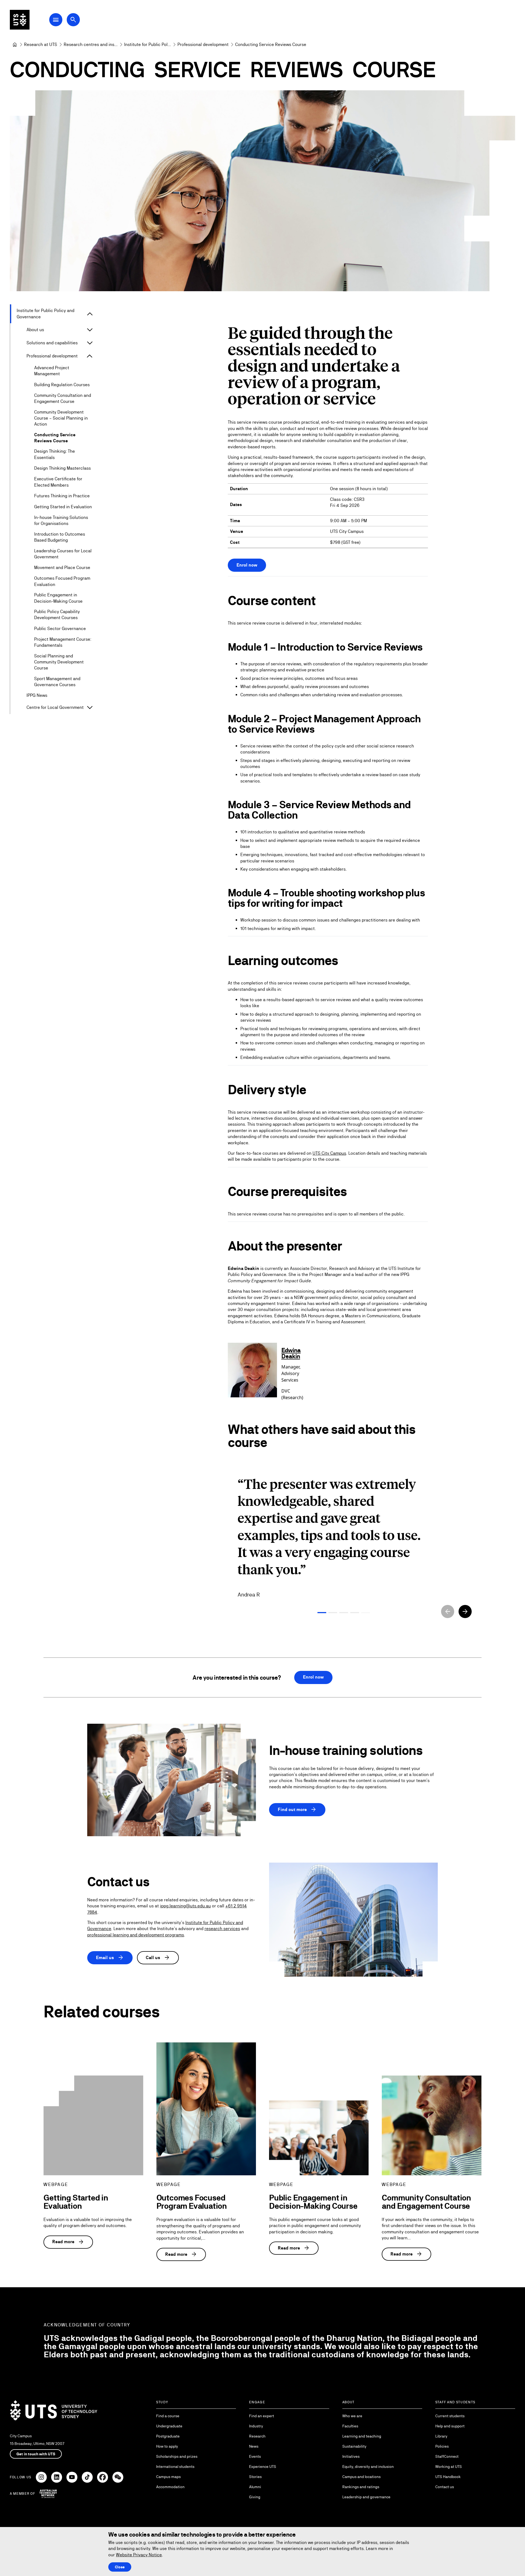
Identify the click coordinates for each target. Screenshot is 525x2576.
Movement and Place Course (62, 568)
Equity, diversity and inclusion (368, 2467)
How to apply (167, 2446)
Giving (255, 2497)
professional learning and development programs (136, 1935)
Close (120, 2567)
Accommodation (170, 2487)
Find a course (168, 2416)
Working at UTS (449, 2467)
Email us (110, 1958)
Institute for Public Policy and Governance (46, 314)
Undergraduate (169, 2426)
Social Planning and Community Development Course (59, 662)
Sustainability (354, 2446)
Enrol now (247, 565)
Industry (256, 2426)
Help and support (450, 2426)
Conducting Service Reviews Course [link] (271, 44)
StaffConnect (447, 2456)
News (254, 2446)
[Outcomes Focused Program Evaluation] (206, 2109)
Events (255, 2456)
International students (175, 2467)
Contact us (445, 2487)
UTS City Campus (329, 1153)
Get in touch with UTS (36, 2454)
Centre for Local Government (55, 707)
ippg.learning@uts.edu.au (185, 1906)
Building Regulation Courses (62, 385)
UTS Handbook (448, 2477)
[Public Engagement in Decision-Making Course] (319, 2138)
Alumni (255, 2487)
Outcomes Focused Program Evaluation (62, 581)
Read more (68, 2242)
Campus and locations (361, 2477)
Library (441, 2436)
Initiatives (351, 2456)
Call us (158, 1958)
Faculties (350, 2426)
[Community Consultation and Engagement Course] (431, 2125)
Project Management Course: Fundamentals (63, 642)
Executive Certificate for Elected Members (58, 482)
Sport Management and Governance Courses (57, 682)
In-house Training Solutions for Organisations (61, 520)
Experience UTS (263, 2467)
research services (222, 1929)
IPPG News (37, 695)
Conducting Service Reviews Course (55, 438)
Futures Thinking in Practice (62, 496)
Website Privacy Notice (139, 2555)
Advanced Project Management (52, 371)
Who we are (352, 2416)
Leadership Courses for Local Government (63, 554)
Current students (450, 2416)
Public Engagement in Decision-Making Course (58, 598)
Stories (255, 2477)
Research (257, 2436)
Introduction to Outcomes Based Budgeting (60, 537)
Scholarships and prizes (177, 2456)
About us (35, 330)
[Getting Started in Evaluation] (93, 2125)
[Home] (15, 45)
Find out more (297, 1810)
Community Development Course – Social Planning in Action (61, 418)
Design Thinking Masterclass (62, 468)
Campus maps (168, 2477)
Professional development (52, 356)
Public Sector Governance (60, 629)
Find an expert (262, 2416)
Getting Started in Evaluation (63, 507)
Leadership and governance (366, 2497)
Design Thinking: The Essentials (55, 454)
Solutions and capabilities (52, 343)
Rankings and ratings (361, 2487)
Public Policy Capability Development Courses (57, 615)
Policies (442, 2446)
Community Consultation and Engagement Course (63, 398)
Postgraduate (168, 2436)
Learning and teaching (362, 2436)
